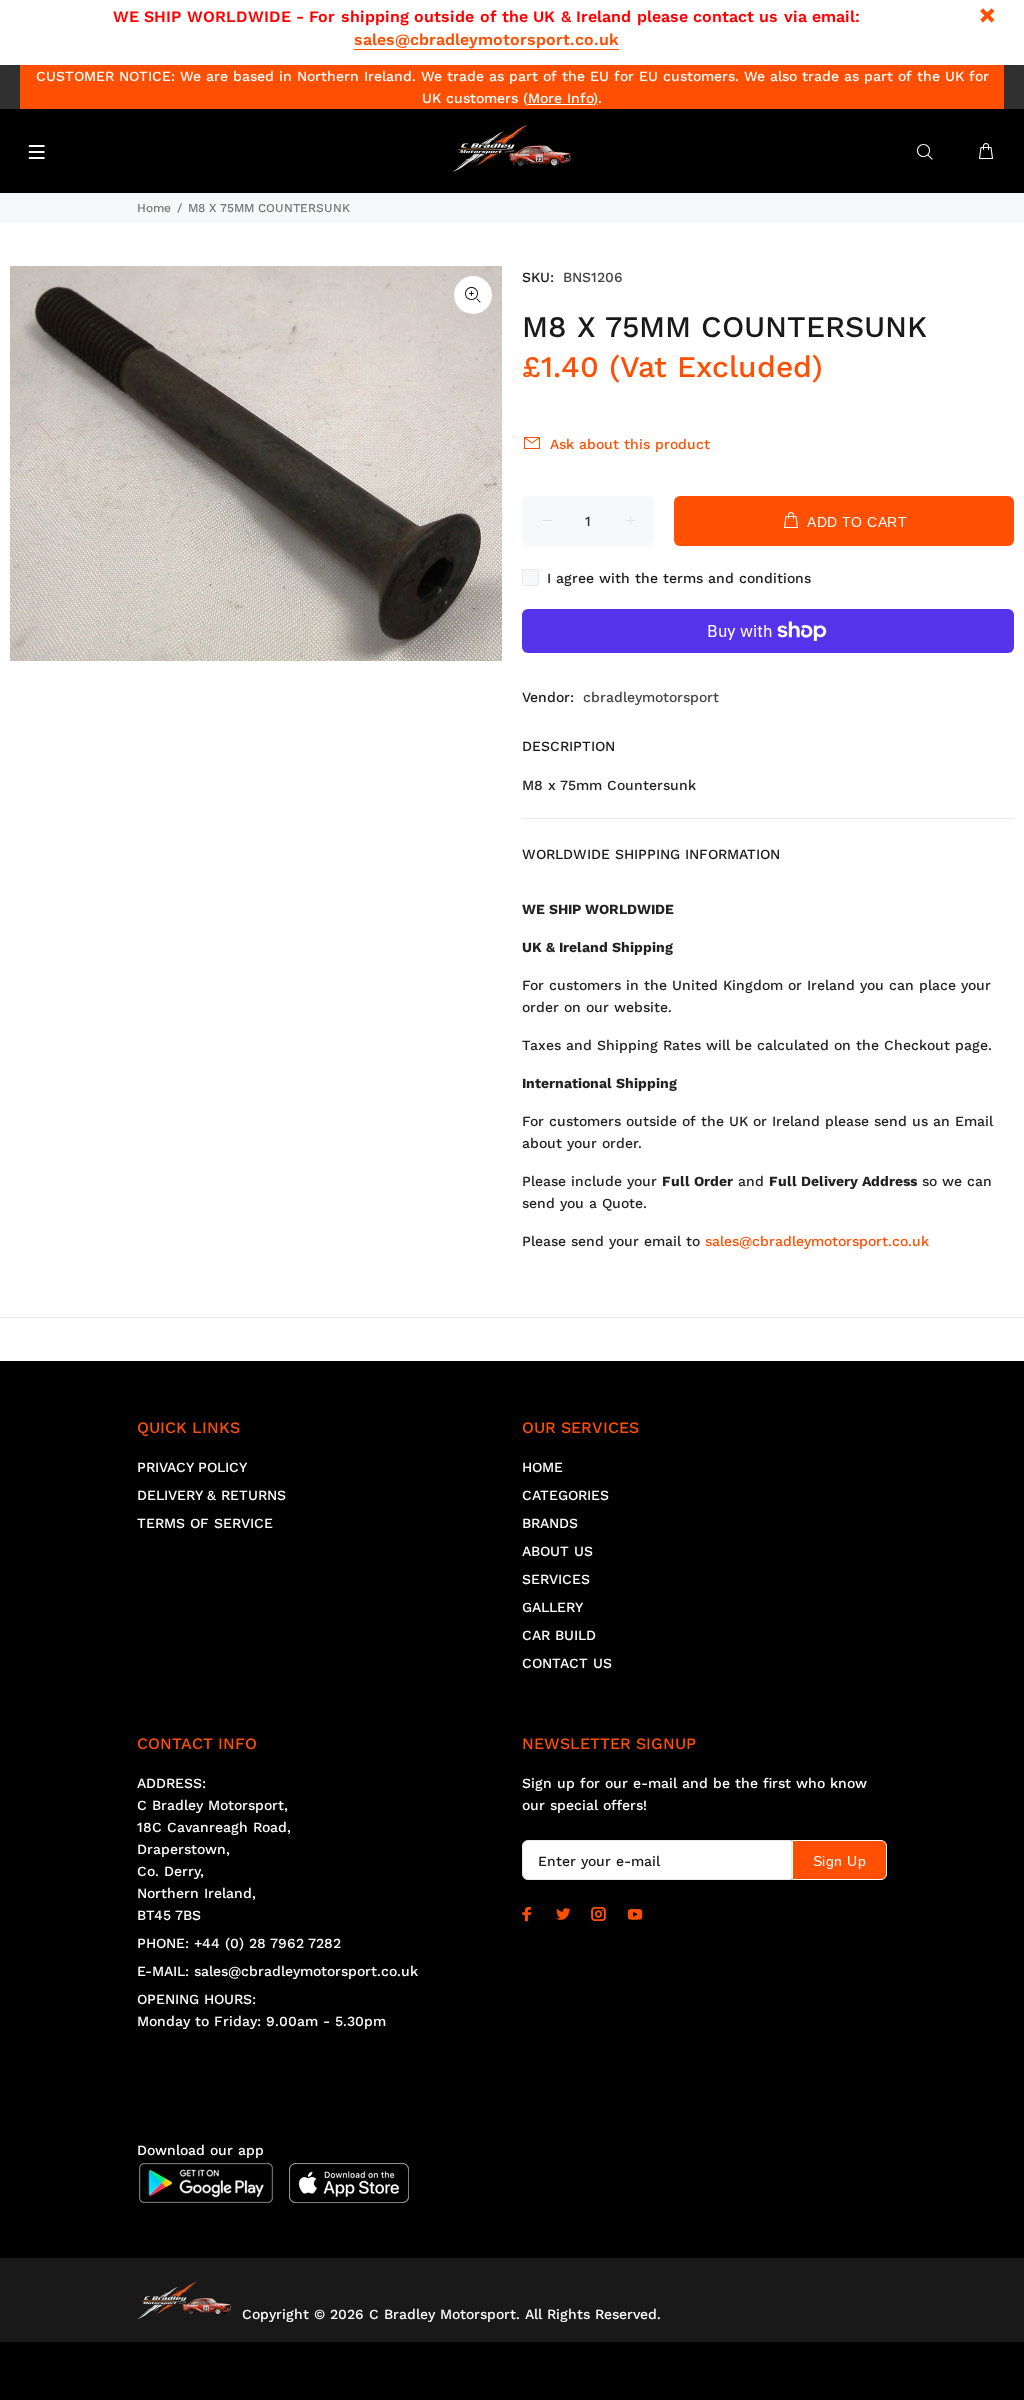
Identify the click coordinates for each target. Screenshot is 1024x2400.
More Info (560, 98)
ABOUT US (557, 1551)
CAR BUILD (559, 1635)
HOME (542, 1467)
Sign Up (839, 1861)
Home (154, 208)
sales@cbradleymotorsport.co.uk (486, 39)
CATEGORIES (565, 1495)
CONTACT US (567, 1663)
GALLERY (552, 1607)
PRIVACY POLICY (192, 1467)
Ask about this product (630, 444)
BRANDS (550, 1523)
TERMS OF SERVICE (205, 1523)
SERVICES (556, 1579)
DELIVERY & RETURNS (211, 1495)
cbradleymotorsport (651, 697)
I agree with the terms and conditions (679, 578)
